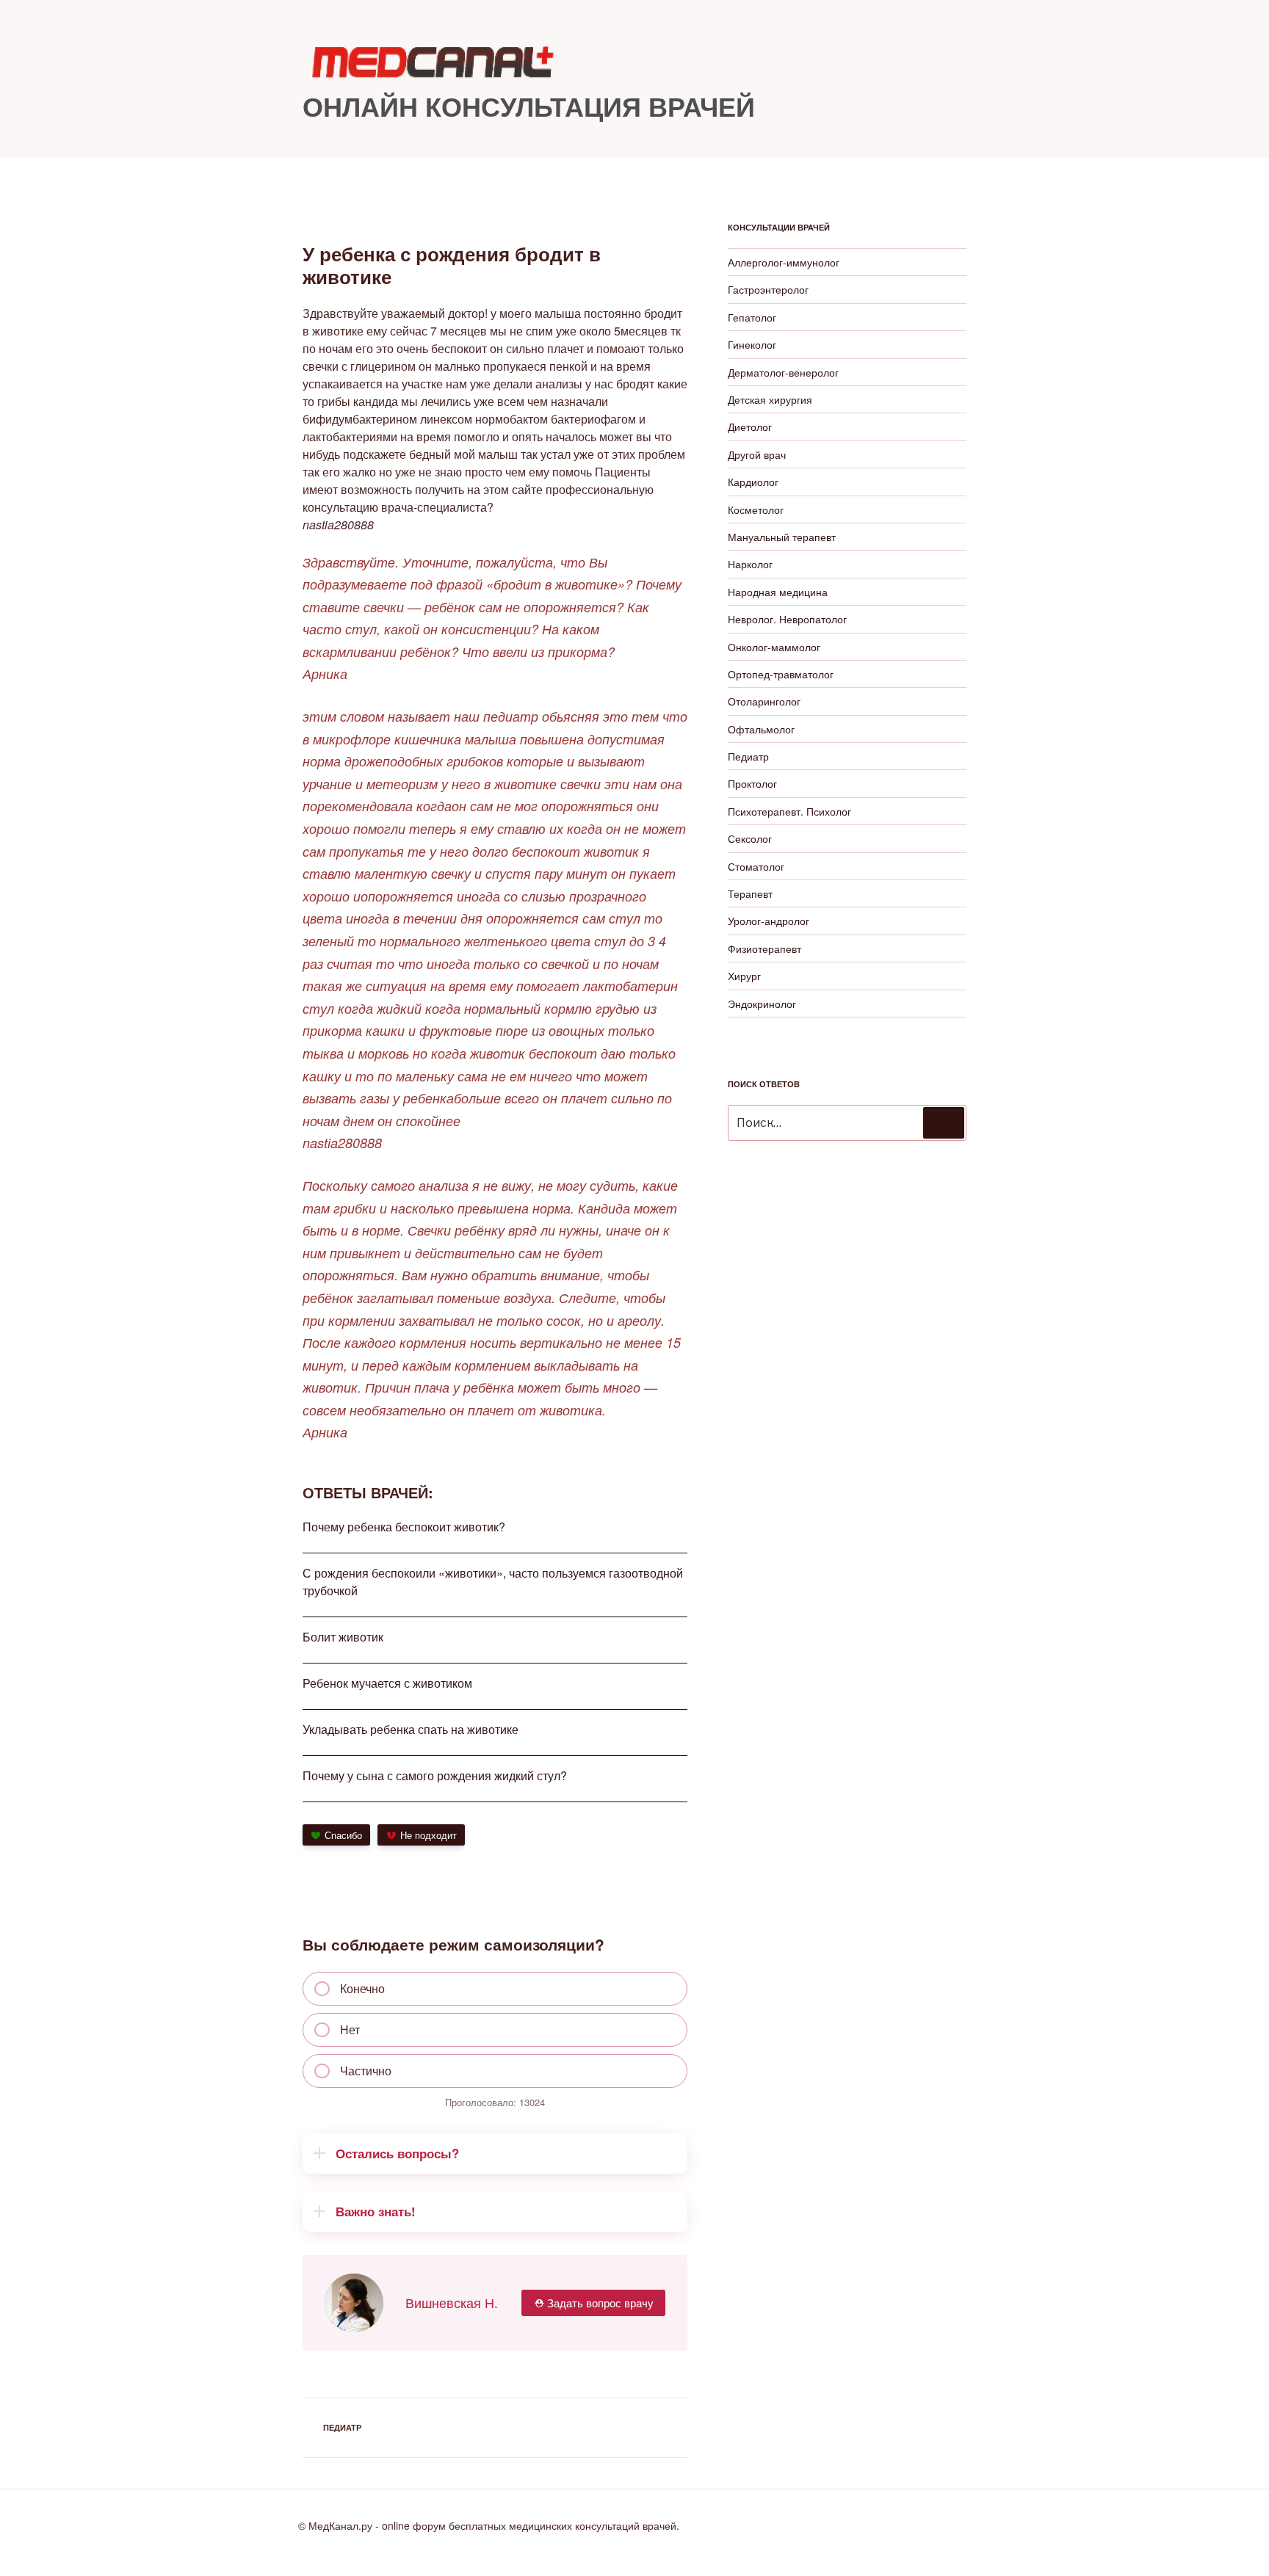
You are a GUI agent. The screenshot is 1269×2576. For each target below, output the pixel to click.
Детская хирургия (770, 399)
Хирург (744, 976)
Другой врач (757, 454)
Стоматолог (756, 866)
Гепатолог (752, 317)
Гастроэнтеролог (768, 289)
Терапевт (750, 893)
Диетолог (750, 427)
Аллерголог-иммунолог (784, 262)
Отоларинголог (764, 701)
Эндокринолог (762, 1004)
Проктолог (752, 783)
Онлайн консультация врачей (529, 106)
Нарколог (750, 564)
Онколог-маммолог (774, 647)
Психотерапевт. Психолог (789, 811)
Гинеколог (752, 344)
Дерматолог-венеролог (783, 372)
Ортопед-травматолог (781, 674)
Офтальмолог (761, 729)
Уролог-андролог (769, 921)
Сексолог (750, 838)
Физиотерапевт (764, 948)
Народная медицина (778, 592)
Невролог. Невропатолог (787, 619)
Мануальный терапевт (782, 537)
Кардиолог (753, 482)
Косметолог (756, 509)
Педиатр (342, 2427)
